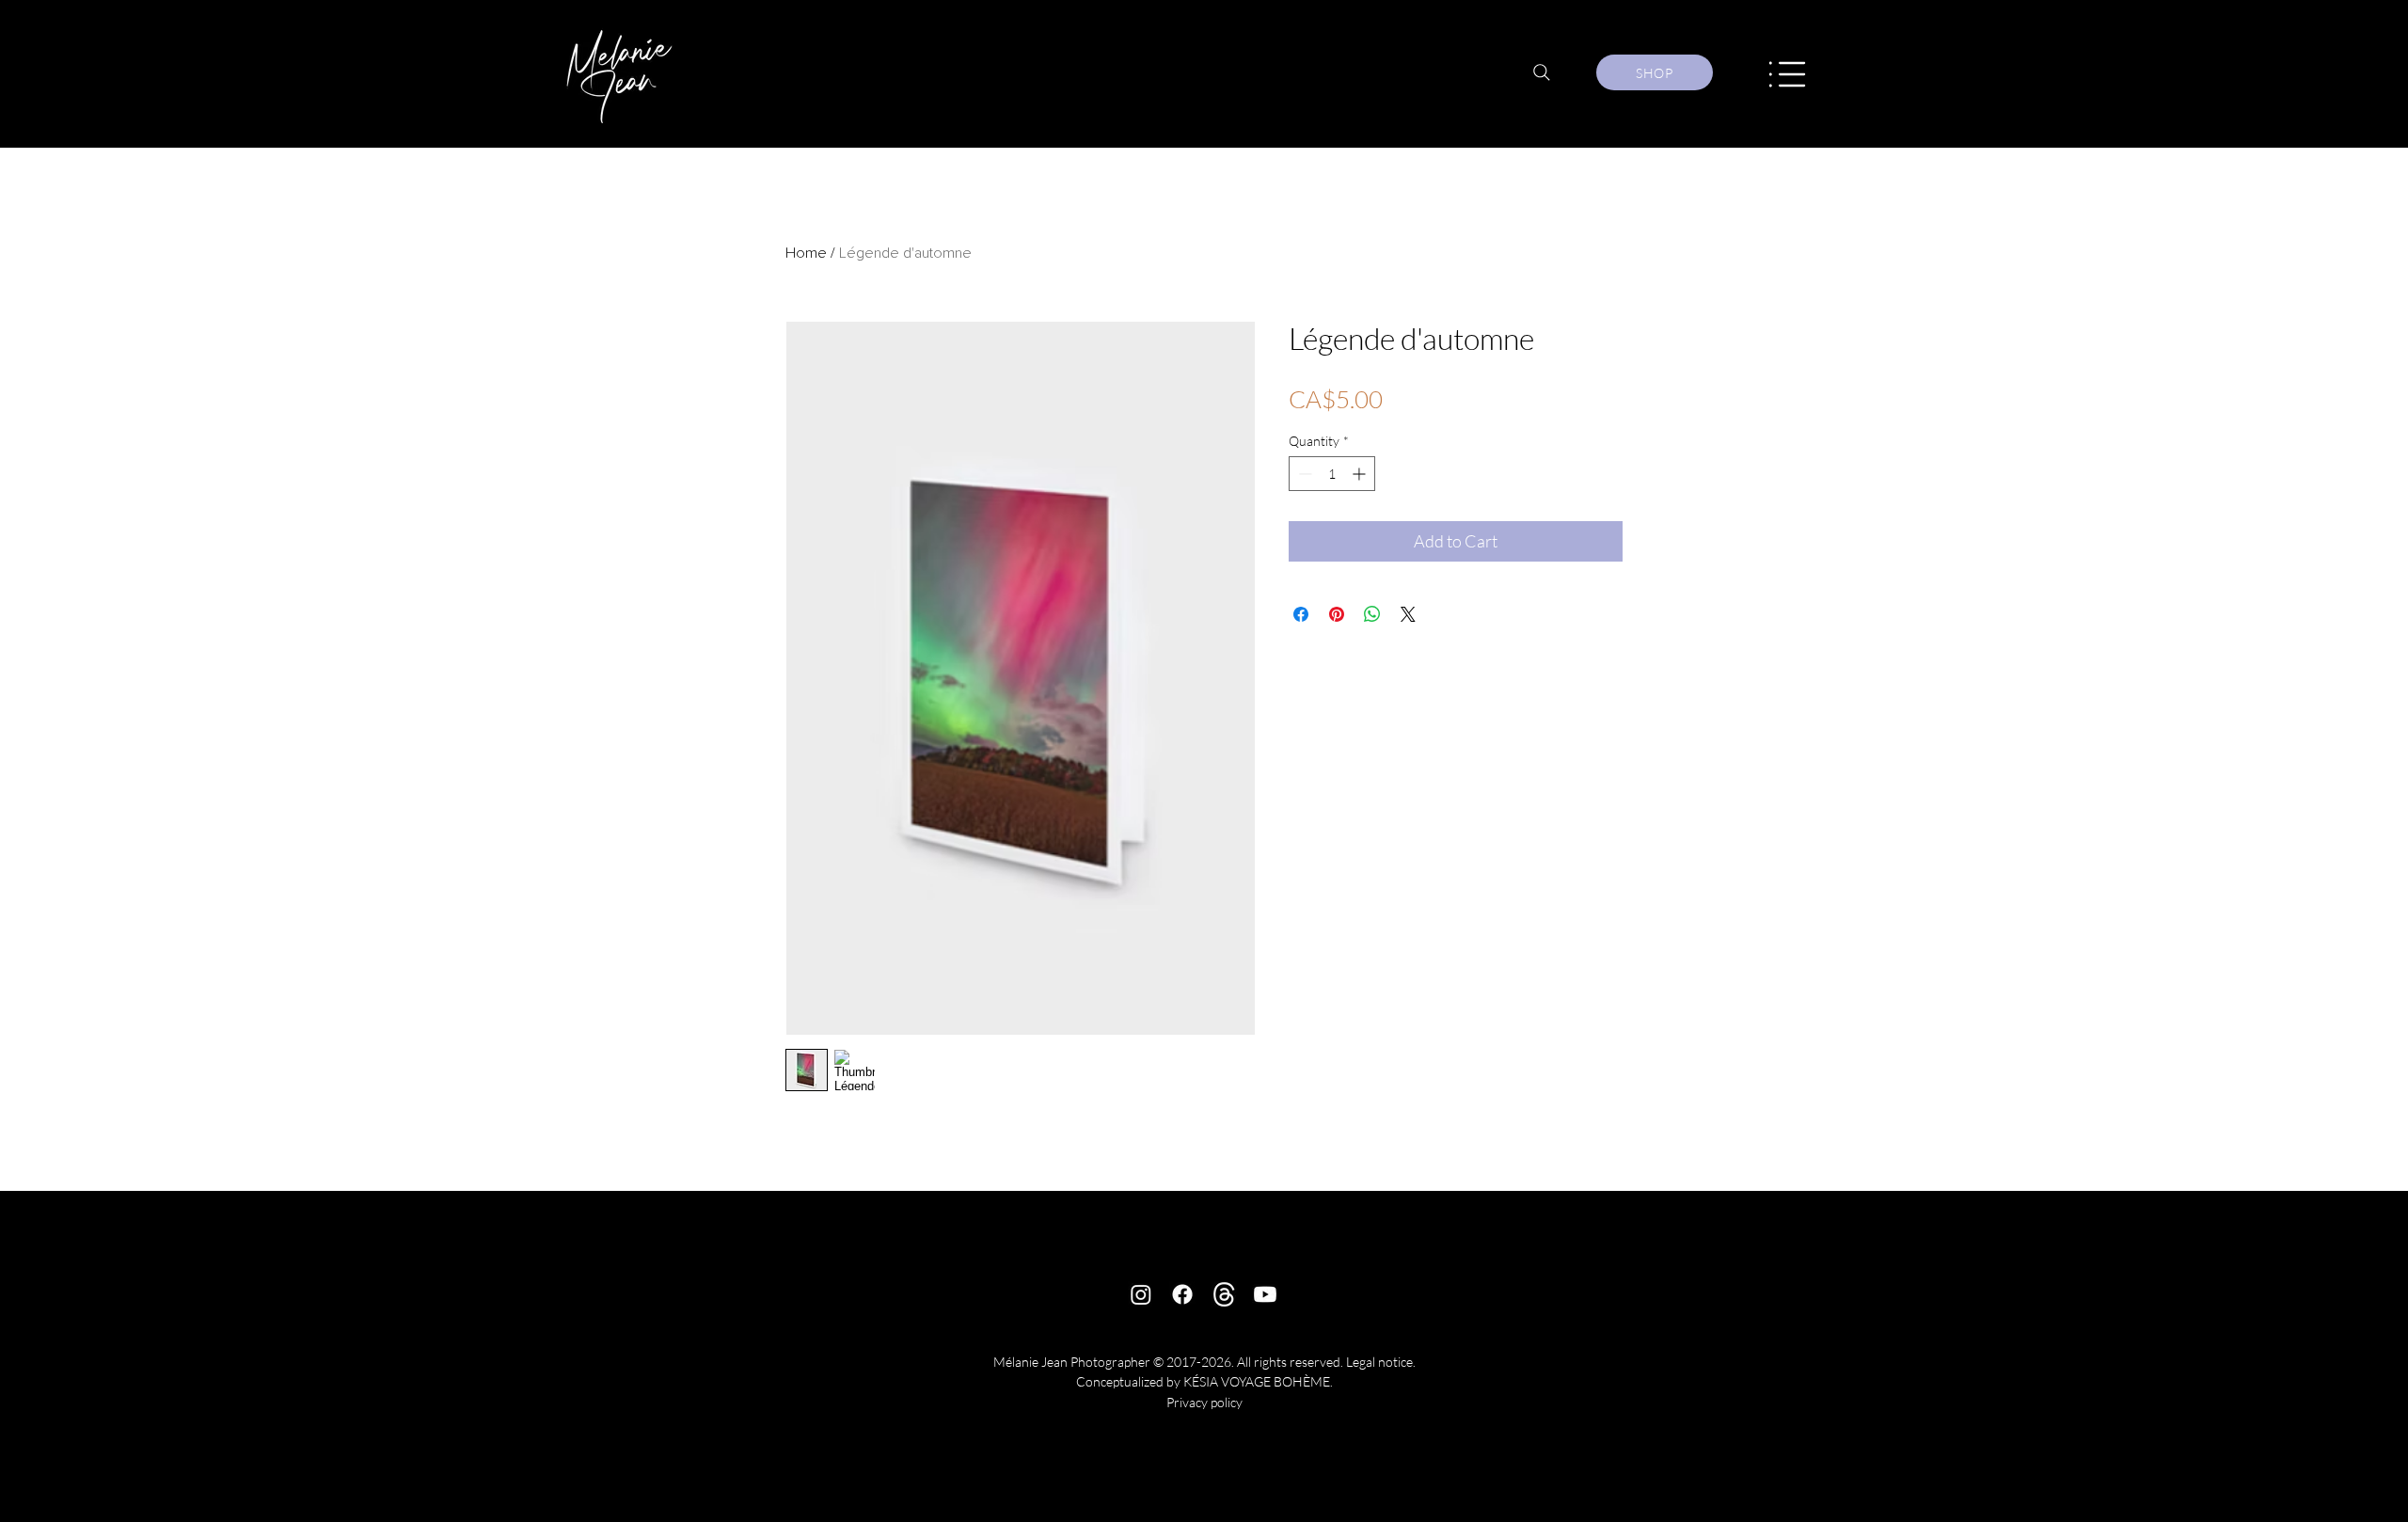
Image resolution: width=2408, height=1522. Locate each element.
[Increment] (1361, 474)
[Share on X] (1408, 614)
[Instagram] (1141, 1294)
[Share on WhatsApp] (1372, 614)
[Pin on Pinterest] (1337, 614)
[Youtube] (1265, 1294)
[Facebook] (1182, 1294)
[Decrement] (1303, 474)
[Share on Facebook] (1301, 614)
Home (806, 253)
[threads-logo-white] (1224, 1294)
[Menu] (1787, 74)
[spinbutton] (1332, 474)
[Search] (1542, 72)
